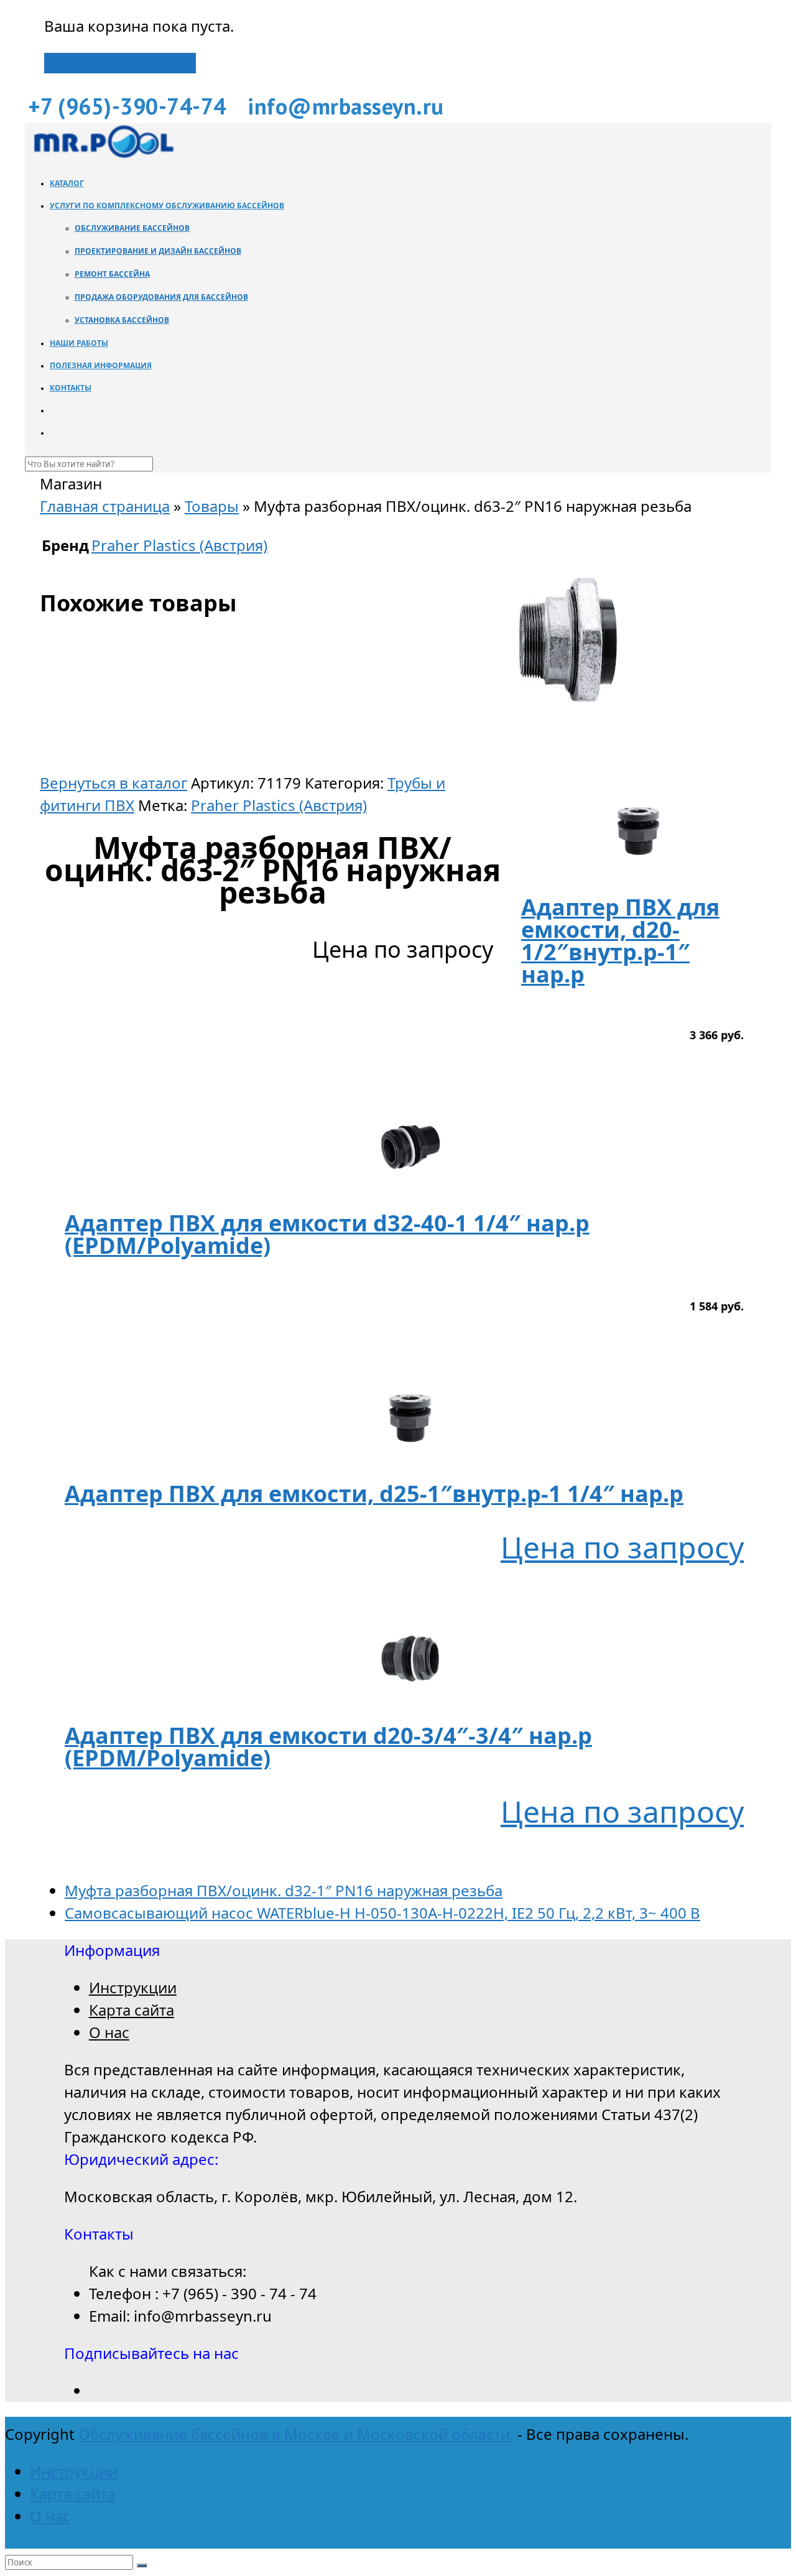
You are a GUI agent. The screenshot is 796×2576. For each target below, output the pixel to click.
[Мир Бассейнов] (103, 155)
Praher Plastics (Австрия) (279, 805)
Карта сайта (132, 2010)
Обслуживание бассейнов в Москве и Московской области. (296, 2434)
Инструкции (133, 1987)
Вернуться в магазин (120, 63)
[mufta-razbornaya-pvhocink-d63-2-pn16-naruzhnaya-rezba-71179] (568, 760)
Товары (212, 506)
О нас (109, 2032)
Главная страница (105, 506)
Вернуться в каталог (113, 783)
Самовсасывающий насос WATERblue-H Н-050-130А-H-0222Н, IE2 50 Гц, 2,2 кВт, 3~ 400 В (382, 1913)
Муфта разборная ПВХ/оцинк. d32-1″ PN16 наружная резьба (284, 1890)
